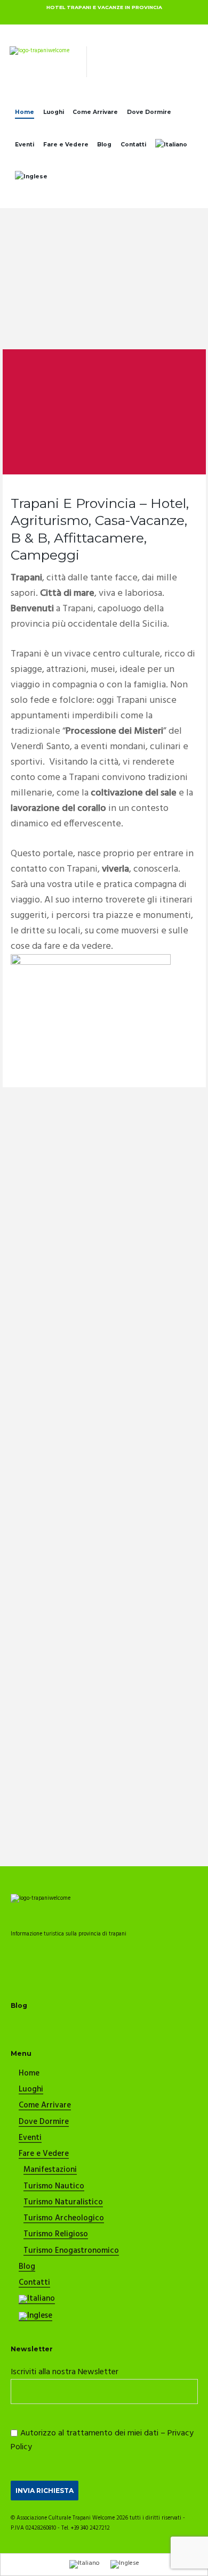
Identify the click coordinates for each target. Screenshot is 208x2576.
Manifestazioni (50, 2170)
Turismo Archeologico (64, 2219)
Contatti (133, 145)
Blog (104, 145)
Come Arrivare (95, 112)
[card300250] (91, 959)
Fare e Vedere (66, 145)
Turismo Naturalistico (63, 2203)
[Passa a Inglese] (31, 178)
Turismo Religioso (56, 2235)
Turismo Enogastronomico (71, 2251)
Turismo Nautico (54, 2187)
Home (25, 112)
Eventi (25, 145)
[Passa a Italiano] (85, 2565)
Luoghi (54, 112)
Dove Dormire (149, 112)
